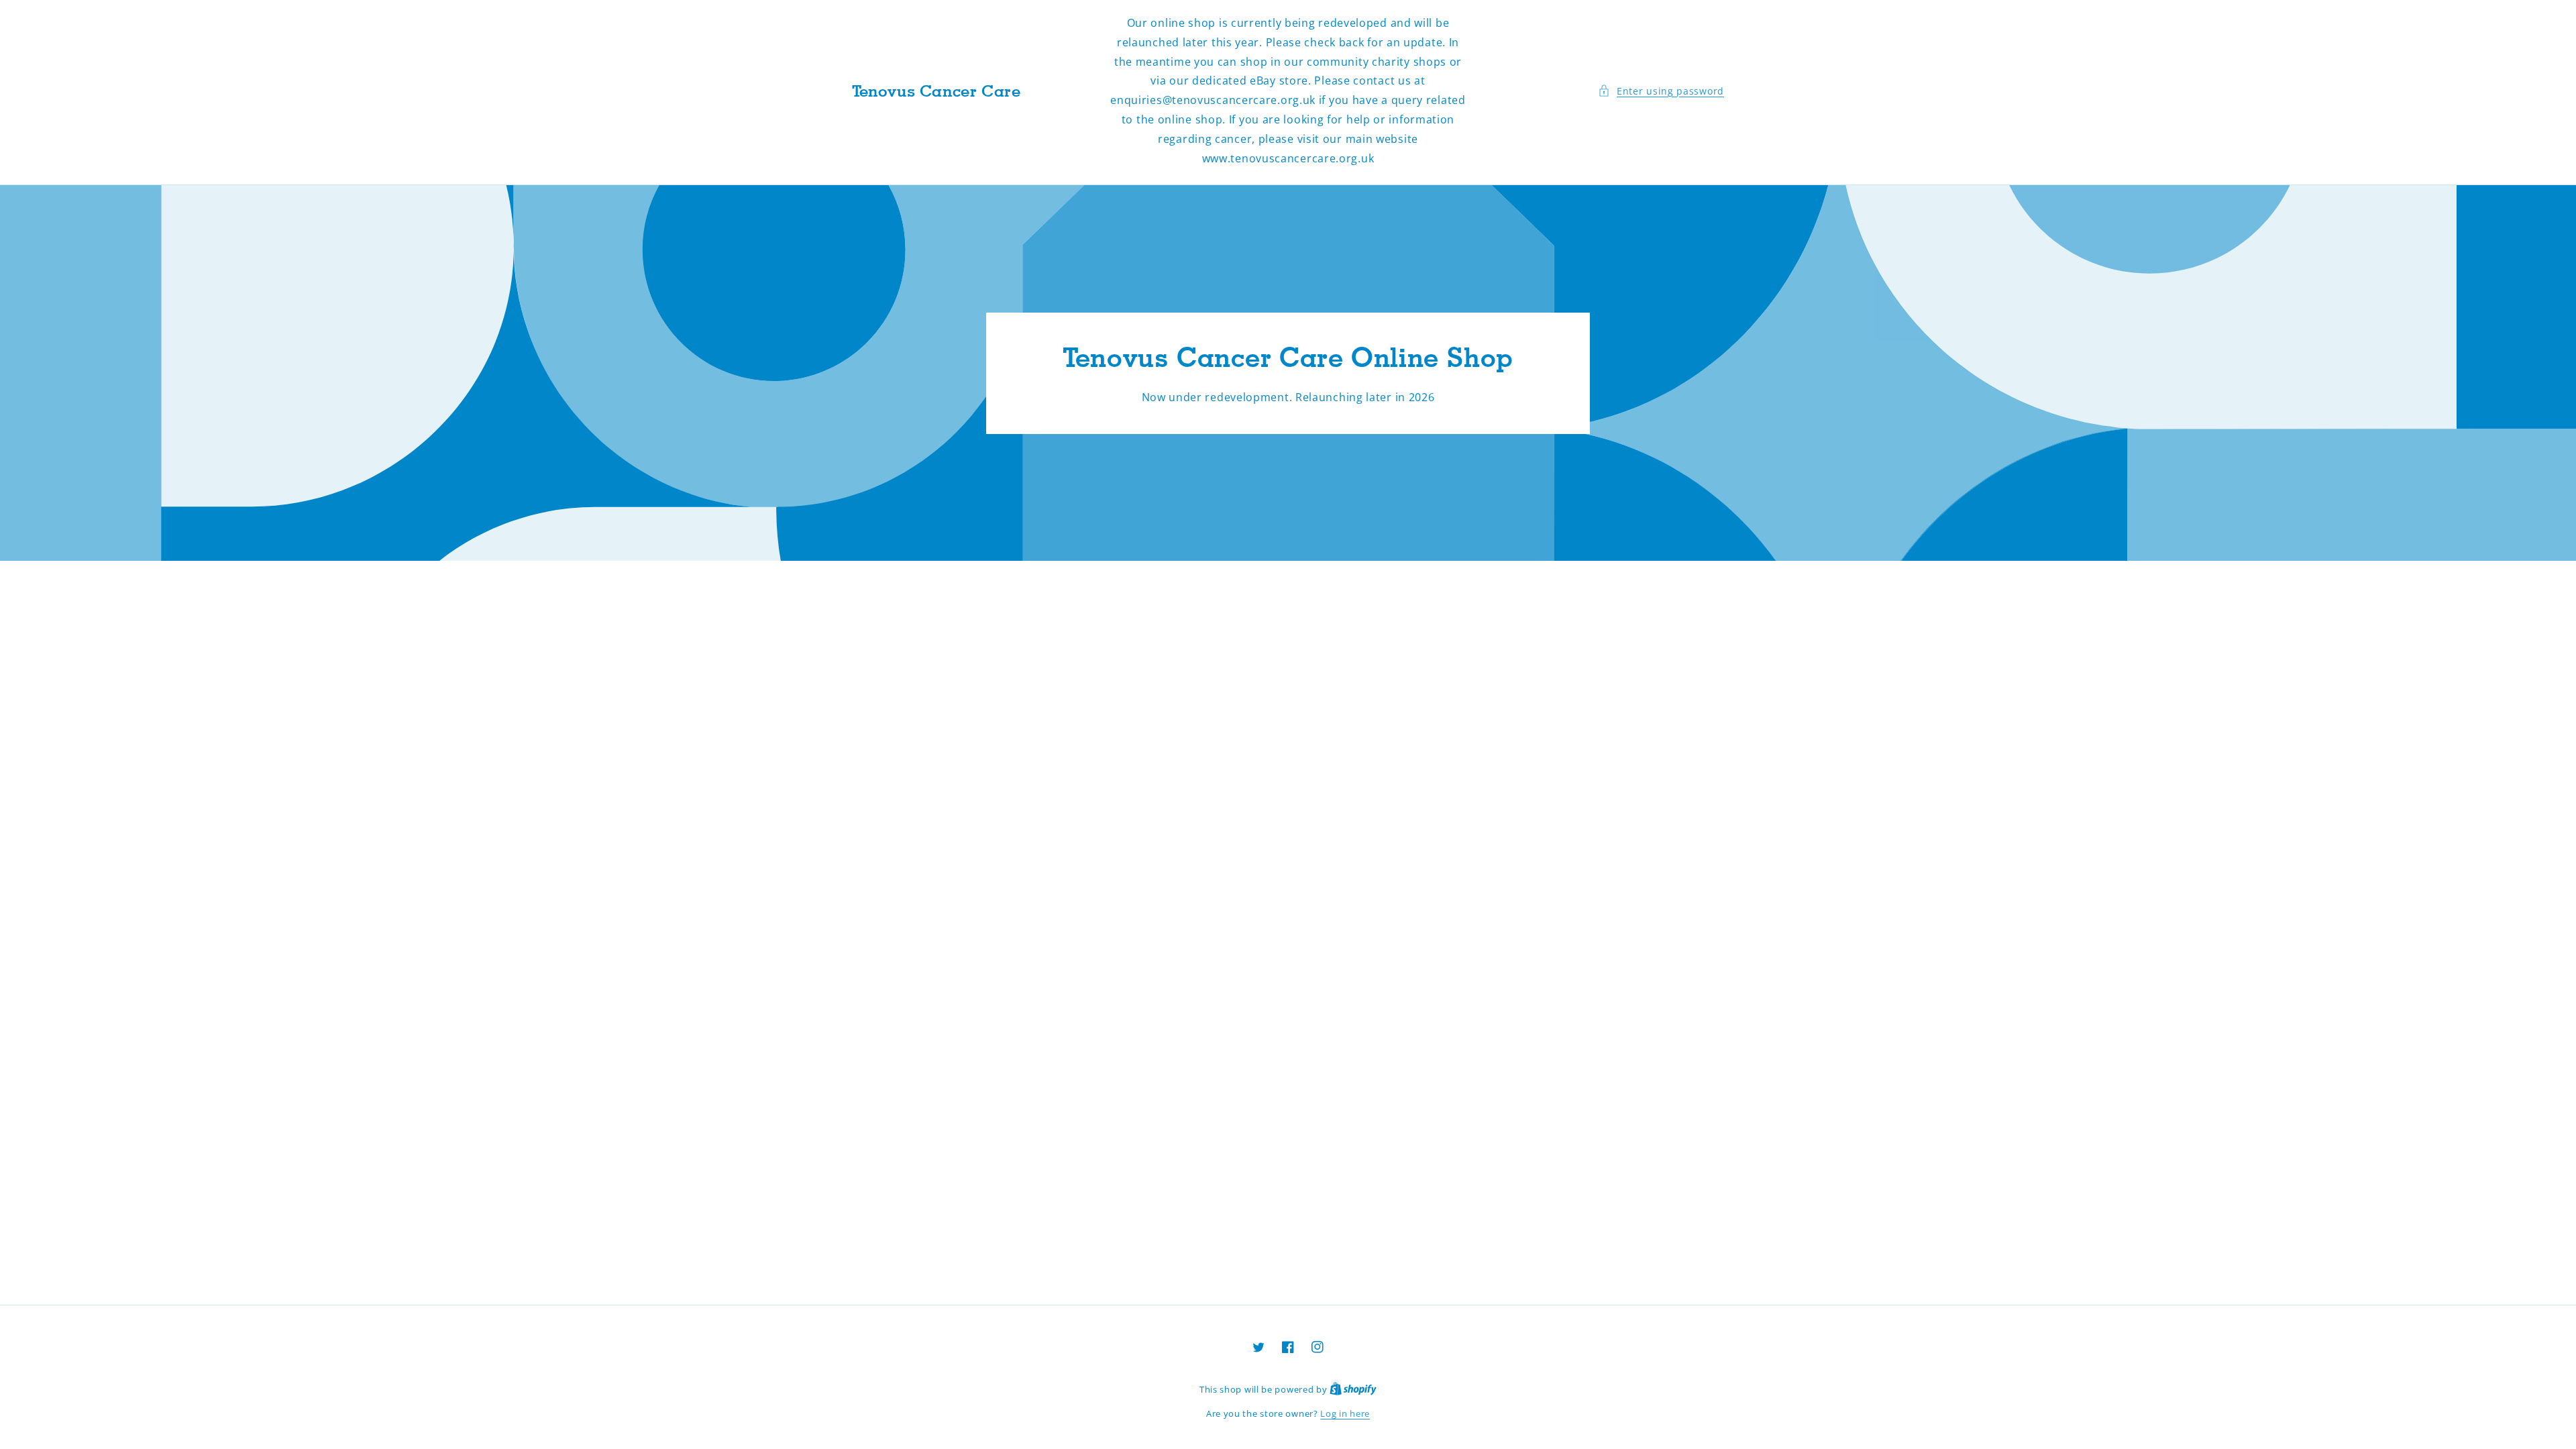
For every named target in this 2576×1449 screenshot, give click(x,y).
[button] (1661, 91)
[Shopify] (1353, 1389)
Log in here (1345, 1413)
